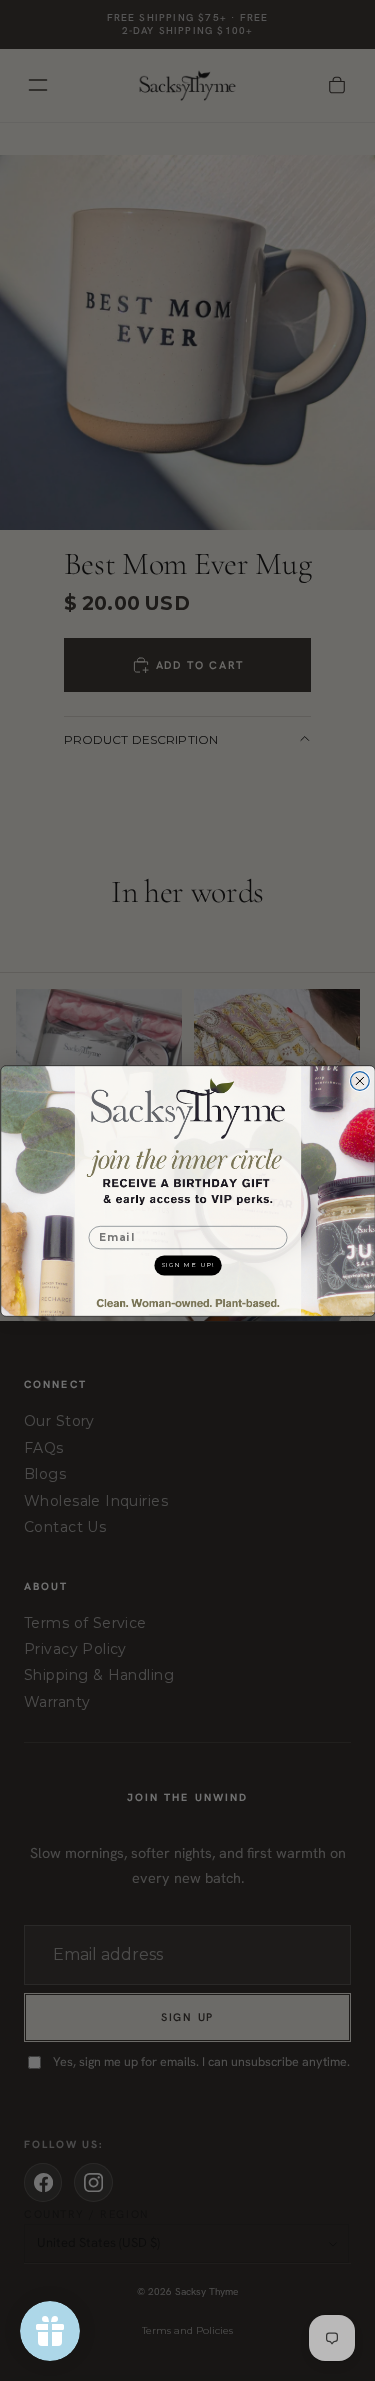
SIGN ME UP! (187, 1264)
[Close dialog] (359, 1080)
